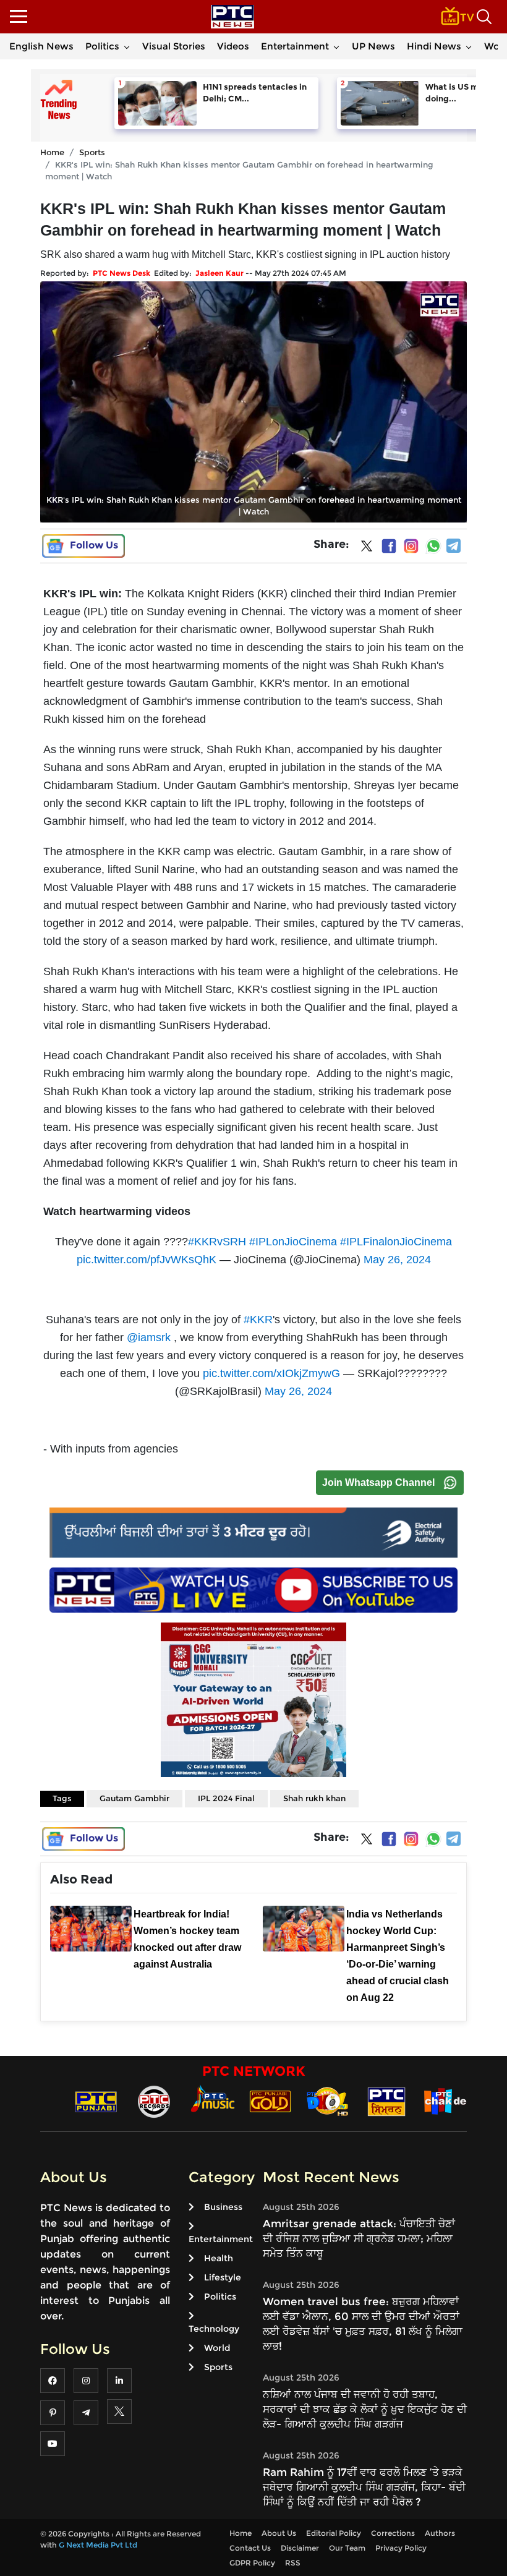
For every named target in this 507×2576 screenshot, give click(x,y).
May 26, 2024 (397, 1260)
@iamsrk (149, 1337)
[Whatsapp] (433, 546)
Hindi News (434, 46)
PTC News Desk (121, 273)
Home (52, 152)
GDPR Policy (252, 2563)
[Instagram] (411, 546)
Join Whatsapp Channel (378, 1482)
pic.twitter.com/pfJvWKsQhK (147, 1260)
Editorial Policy (334, 2533)
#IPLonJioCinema (293, 1242)
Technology (214, 2329)
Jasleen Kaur (219, 273)
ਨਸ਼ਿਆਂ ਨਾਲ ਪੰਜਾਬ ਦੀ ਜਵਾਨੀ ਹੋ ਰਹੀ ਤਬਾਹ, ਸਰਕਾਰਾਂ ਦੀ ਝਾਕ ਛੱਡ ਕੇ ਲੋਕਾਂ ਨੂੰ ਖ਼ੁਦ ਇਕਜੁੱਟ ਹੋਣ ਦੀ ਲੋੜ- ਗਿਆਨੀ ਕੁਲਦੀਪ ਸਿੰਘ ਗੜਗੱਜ (365, 2409)
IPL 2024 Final (226, 1798)
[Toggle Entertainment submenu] (336, 46)
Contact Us (250, 2548)
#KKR (258, 1320)
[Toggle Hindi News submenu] (469, 46)
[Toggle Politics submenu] (127, 46)
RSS (293, 2563)
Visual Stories (174, 46)
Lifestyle (223, 2277)
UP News (373, 46)
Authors (440, 2533)
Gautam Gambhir (134, 1798)
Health (219, 2258)
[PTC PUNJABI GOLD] (270, 2101)
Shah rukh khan (314, 1798)
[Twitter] (367, 548)
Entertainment (295, 46)
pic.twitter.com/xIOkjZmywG (271, 1373)
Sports (92, 152)
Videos (233, 46)
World (217, 2348)
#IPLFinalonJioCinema (396, 1242)
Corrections (393, 2533)
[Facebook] (389, 546)
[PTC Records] (154, 2101)
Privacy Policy (401, 2548)
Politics (102, 46)
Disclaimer (300, 2548)
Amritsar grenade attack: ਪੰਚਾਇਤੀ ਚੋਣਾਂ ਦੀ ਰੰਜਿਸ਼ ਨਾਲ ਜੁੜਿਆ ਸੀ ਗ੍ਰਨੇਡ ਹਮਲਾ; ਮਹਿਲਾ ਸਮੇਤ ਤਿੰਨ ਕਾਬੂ (359, 2238)
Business (223, 2207)
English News (41, 46)
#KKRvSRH (217, 1242)
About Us (279, 2533)
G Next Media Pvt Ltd (98, 2545)
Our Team (347, 2548)
